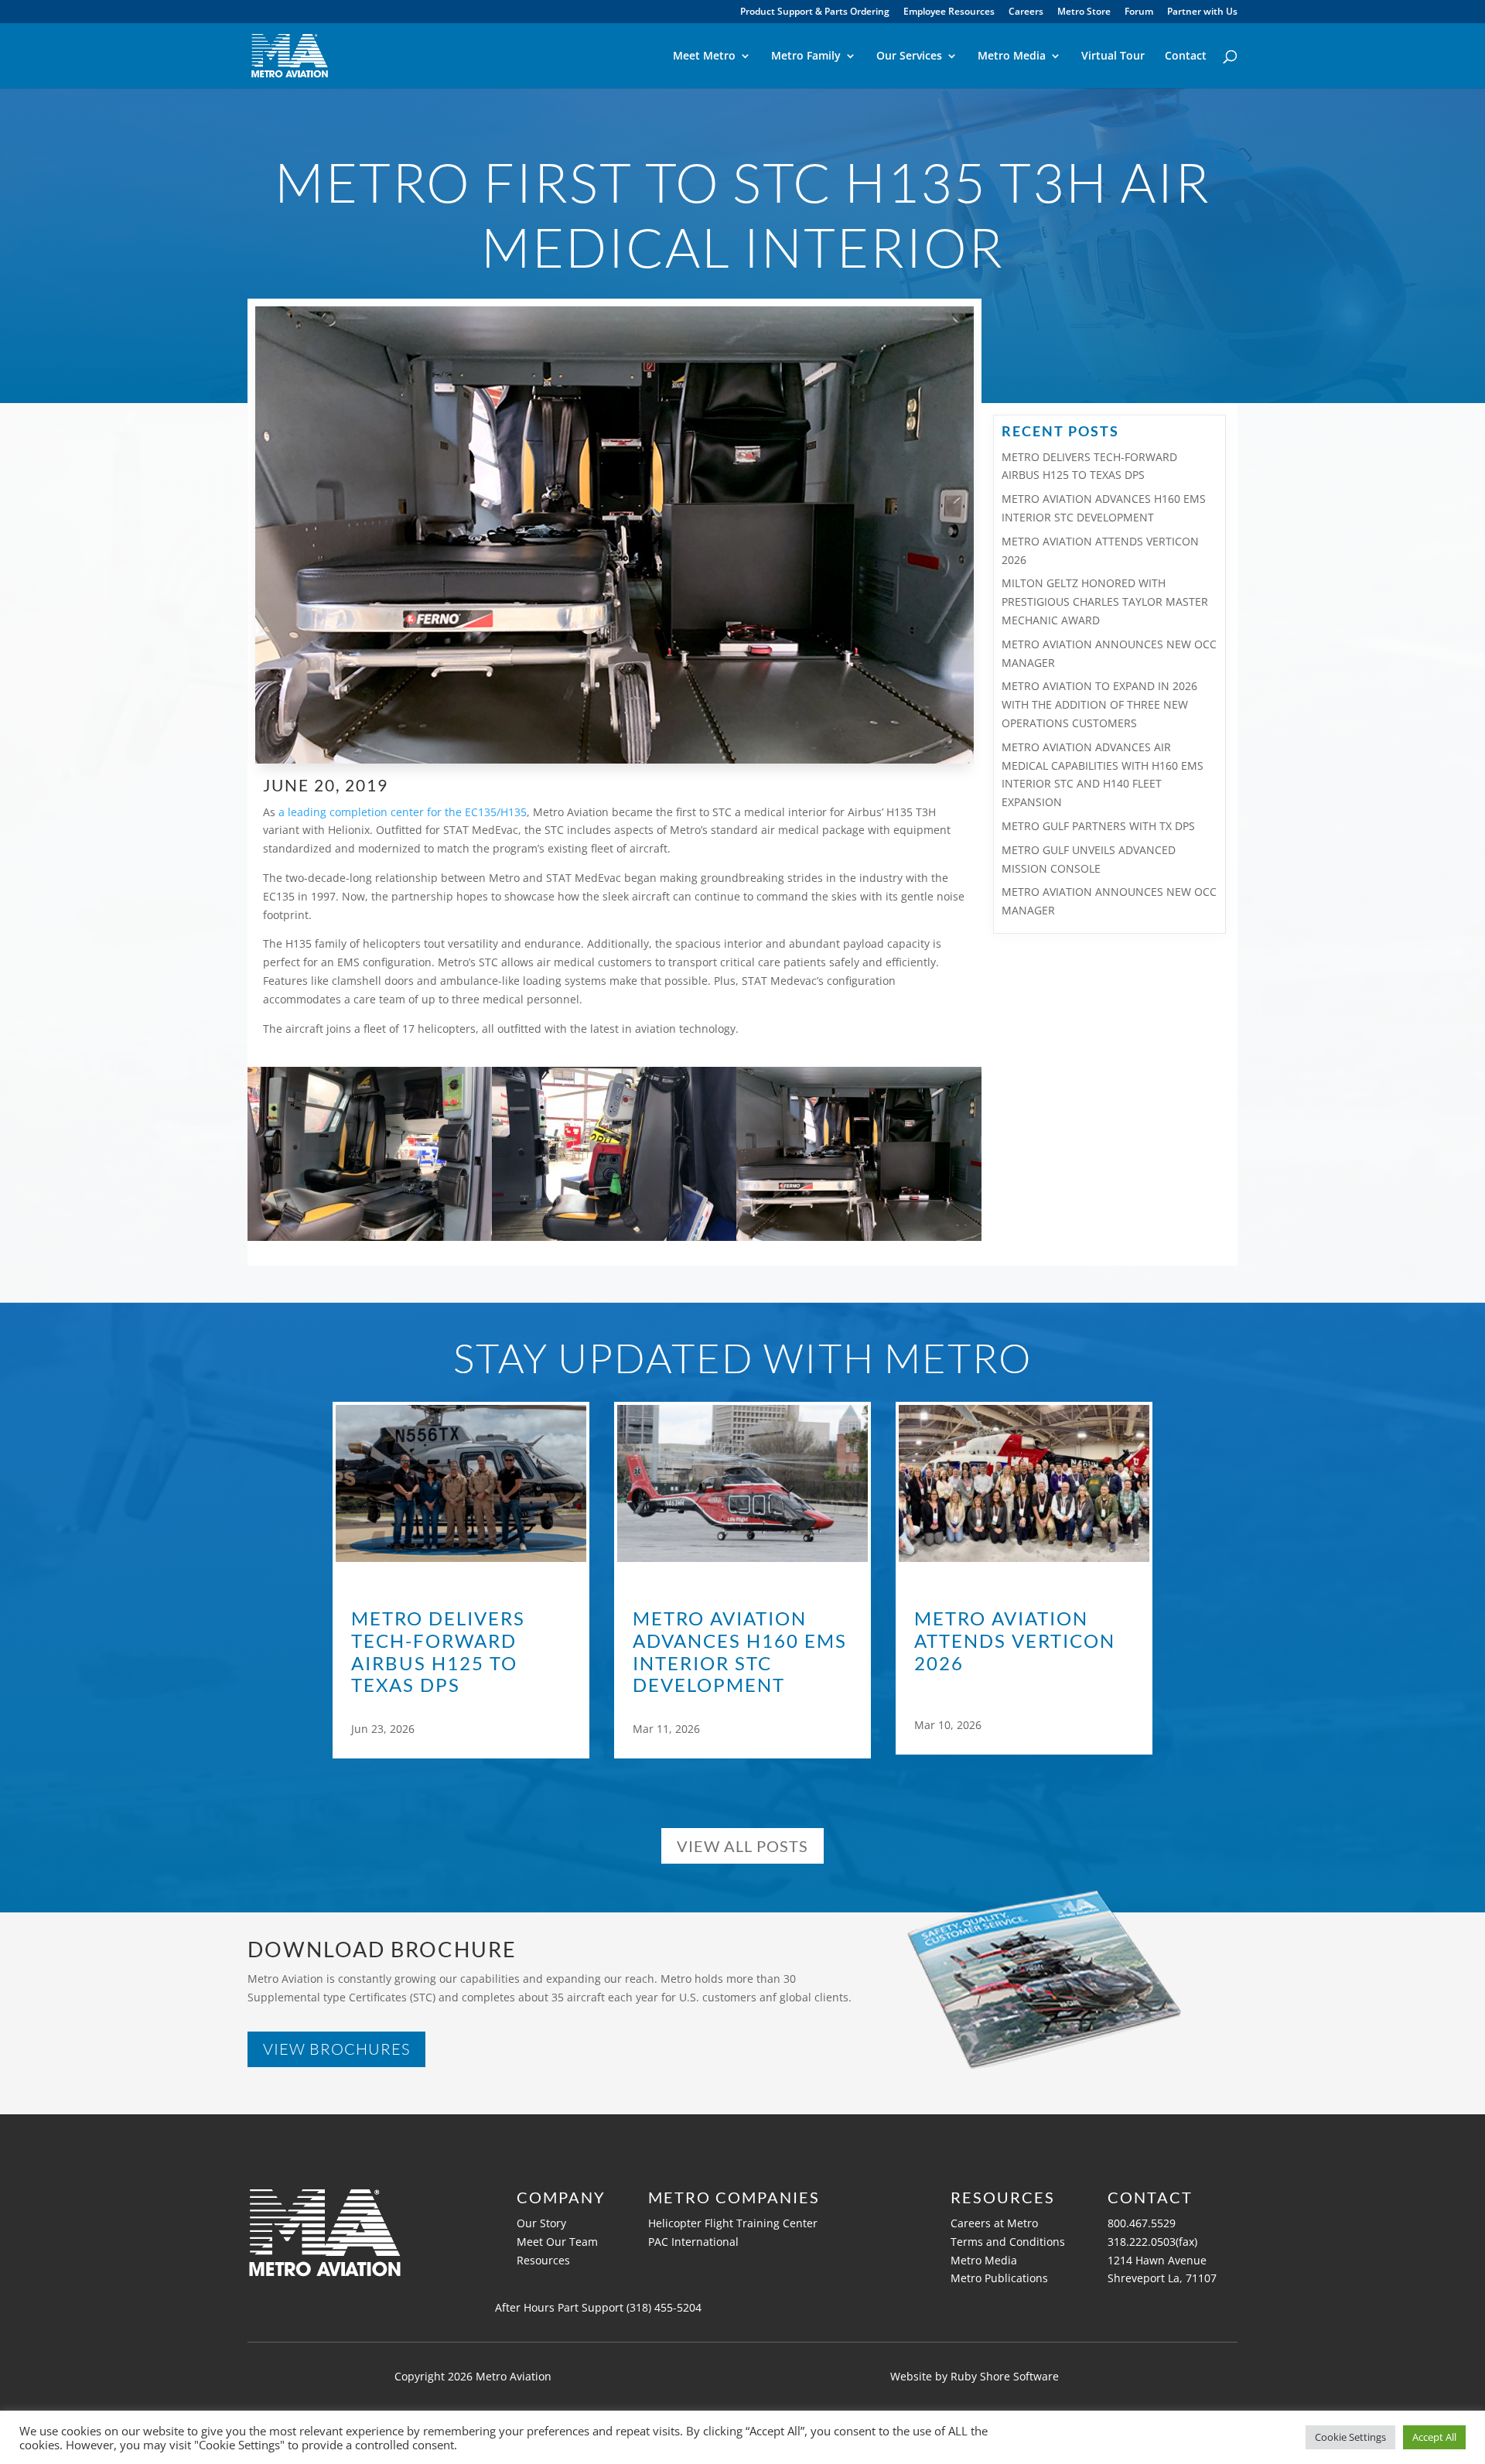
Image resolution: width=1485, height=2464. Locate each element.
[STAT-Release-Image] (859, 1241)
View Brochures (336, 2049)
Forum (1139, 12)
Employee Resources (949, 12)
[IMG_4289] (614, 1241)
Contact (1186, 56)
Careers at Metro (994, 2223)
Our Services (909, 56)
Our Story (541, 2223)
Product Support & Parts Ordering (815, 12)
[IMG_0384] (370, 1241)
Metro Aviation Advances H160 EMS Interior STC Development (740, 1652)
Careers (1026, 12)
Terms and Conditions (1008, 2242)
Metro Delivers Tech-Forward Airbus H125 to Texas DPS (438, 1652)
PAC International (695, 2242)
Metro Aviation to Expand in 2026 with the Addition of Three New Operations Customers (1099, 704)
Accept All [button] (1434, 2437)
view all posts (742, 1846)
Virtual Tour (1113, 56)
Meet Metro (704, 56)
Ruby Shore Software (1005, 2376)
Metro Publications (999, 2278)
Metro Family (806, 56)
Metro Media (1012, 56)
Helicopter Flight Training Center (733, 2223)
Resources (543, 2260)
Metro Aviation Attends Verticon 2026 (1015, 1641)
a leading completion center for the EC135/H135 (403, 812)
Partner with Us (1202, 12)
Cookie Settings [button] (1350, 2437)
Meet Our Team (557, 2242)
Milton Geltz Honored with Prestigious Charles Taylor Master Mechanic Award (1105, 601)
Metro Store (1084, 12)
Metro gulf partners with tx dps (1098, 826)
